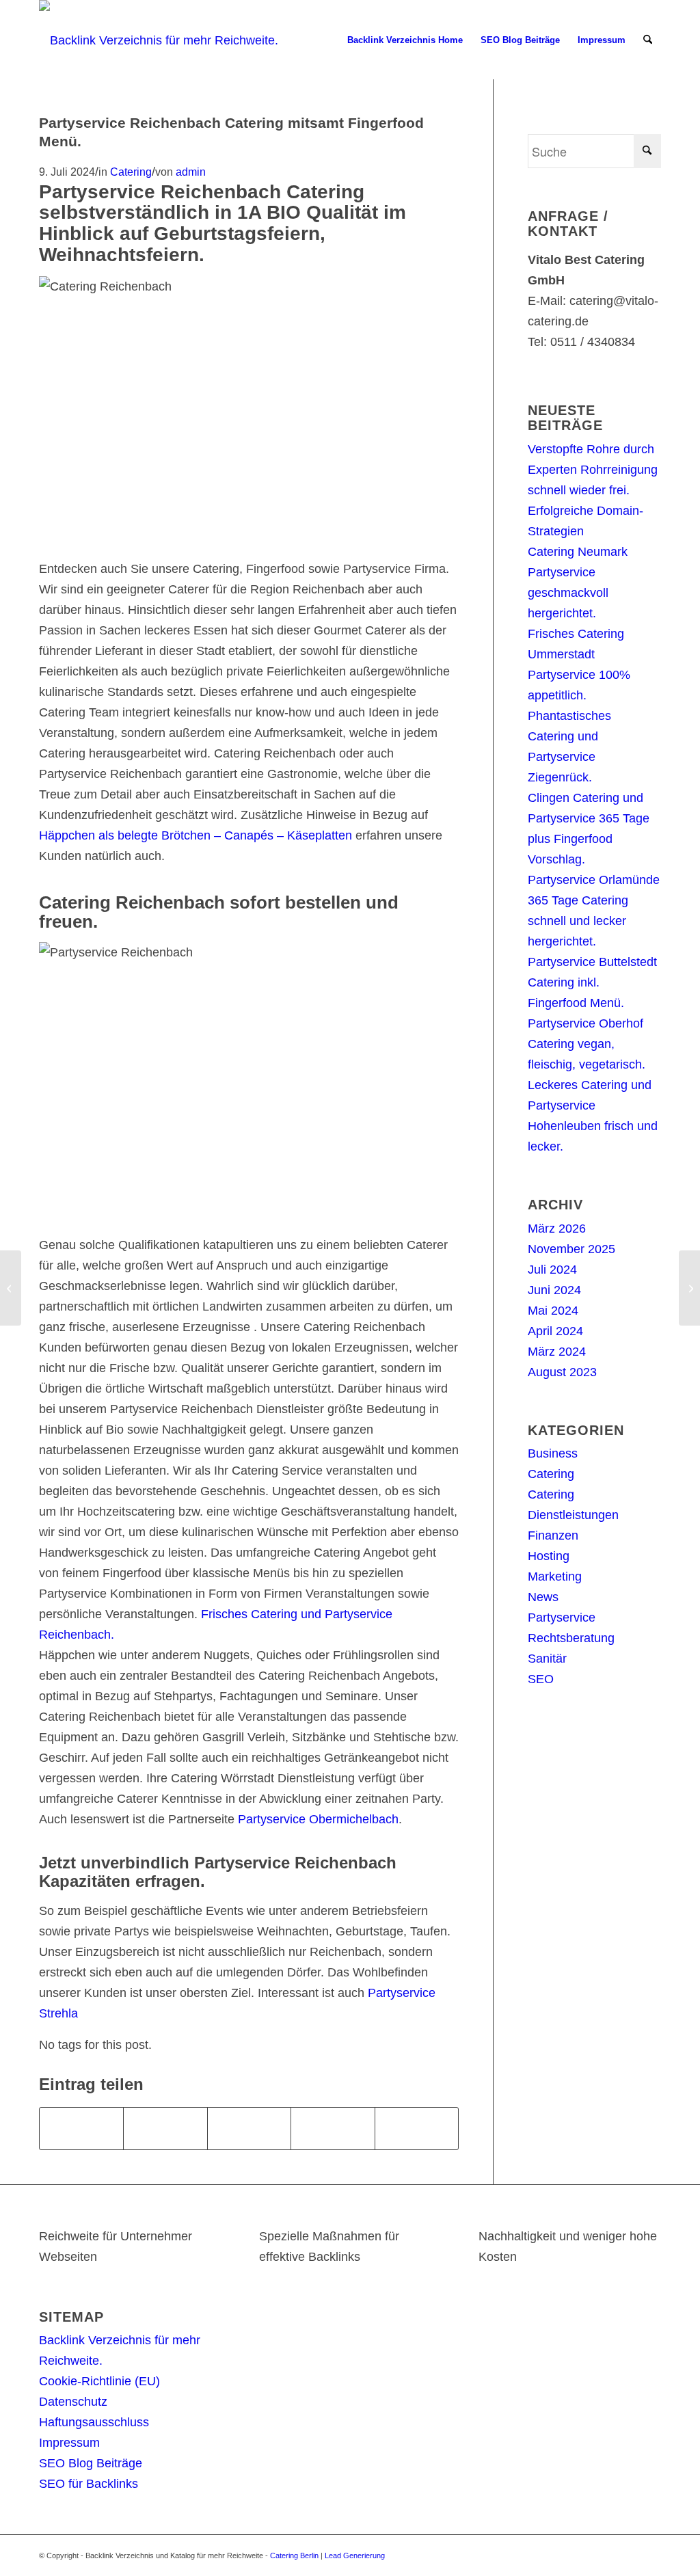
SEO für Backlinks (89, 2484)
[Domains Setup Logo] (159, 40)
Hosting (549, 1556)
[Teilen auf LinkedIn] (333, 2129)
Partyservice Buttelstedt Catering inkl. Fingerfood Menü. (592, 982)
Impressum (69, 2443)
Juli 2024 (552, 1270)
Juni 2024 (554, 1290)
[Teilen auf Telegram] (417, 2129)
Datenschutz (73, 2402)
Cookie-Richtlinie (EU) (99, 2381)
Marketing (555, 1577)
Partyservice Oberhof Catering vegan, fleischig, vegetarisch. (587, 1044)
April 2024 (555, 1331)
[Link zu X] (589, 2552)
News (543, 1597)
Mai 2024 (553, 1311)
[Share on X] (165, 2129)
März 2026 (557, 1229)
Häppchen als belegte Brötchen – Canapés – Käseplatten (196, 835)
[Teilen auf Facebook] (81, 2129)
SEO (541, 1679)
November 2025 (571, 1249)
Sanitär (547, 1659)
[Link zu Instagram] (630, 2552)
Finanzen (553, 1535)
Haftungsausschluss (94, 2422)
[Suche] (648, 40)
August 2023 (562, 1372)
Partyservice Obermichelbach (318, 1819)
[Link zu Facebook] (610, 2552)
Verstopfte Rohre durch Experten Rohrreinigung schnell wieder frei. (593, 470)
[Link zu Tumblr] (651, 2552)
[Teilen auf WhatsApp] (249, 2129)
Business (553, 1453)
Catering (131, 172)
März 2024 (557, 1352)
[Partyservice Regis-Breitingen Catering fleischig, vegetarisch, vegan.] (11, 1288)
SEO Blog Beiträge (91, 2463)
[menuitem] (405, 40)
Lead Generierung (355, 2555)
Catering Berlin (294, 2555)
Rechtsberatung (571, 1638)
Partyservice (562, 1618)
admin (191, 172)
